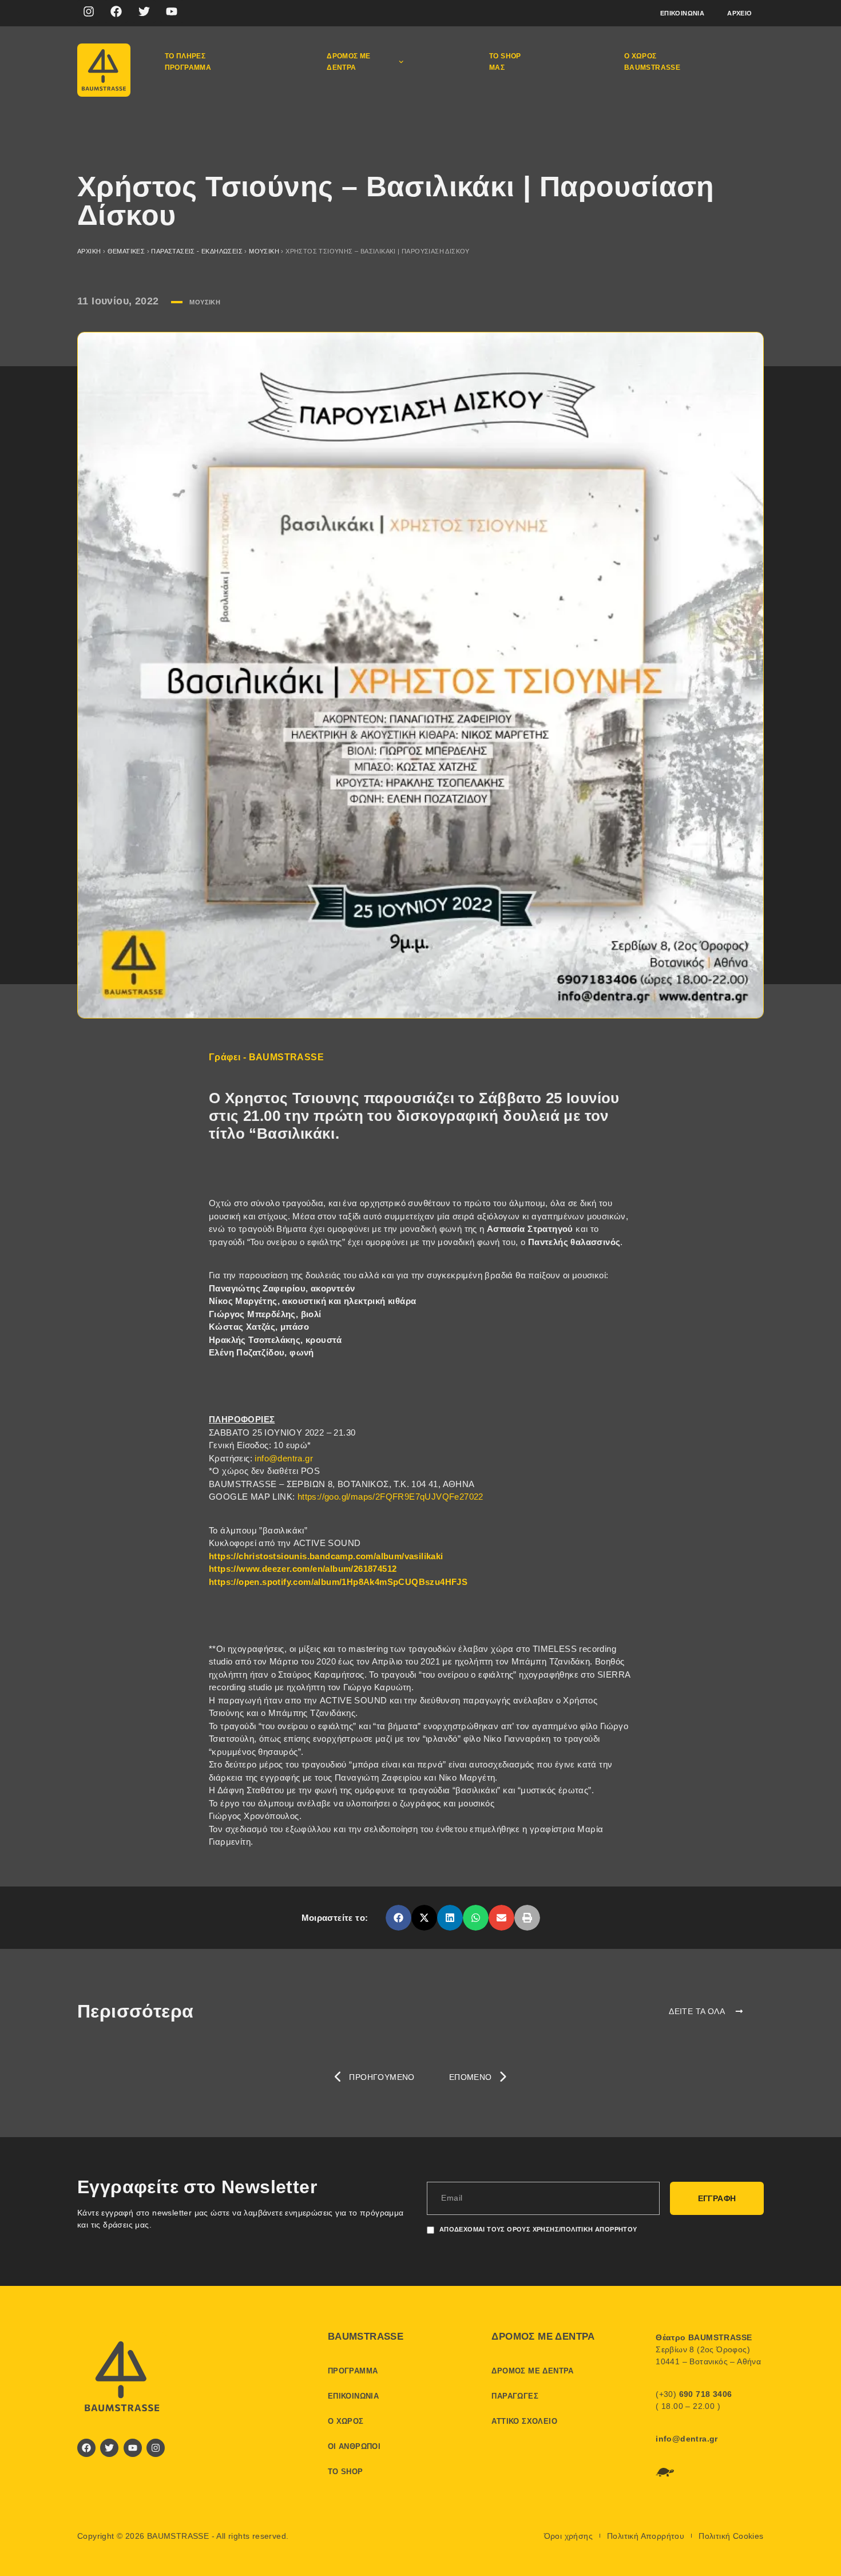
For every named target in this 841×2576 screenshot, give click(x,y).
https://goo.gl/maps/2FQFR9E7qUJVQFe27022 (390, 1497)
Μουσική (264, 251)
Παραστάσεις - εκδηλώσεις (197, 251)
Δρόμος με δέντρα (349, 62)
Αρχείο (739, 13)
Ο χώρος (346, 2421)
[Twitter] (144, 11)
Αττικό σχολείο (524, 2421)
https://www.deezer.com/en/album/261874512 (303, 1569)
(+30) (694, 2394)
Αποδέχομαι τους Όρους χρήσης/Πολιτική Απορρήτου (538, 2229)
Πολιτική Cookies (731, 2536)
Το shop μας (505, 62)
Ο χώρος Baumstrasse (652, 62)
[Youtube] (172, 11)
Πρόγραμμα (353, 2371)
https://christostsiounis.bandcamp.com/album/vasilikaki (326, 1556)
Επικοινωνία (682, 13)
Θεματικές (126, 251)
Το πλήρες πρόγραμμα (188, 62)
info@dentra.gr (284, 1458)
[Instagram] (89, 11)
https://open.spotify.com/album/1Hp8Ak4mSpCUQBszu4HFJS (338, 1582)
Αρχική (89, 251)
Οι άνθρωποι (354, 2446)
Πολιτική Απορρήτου (646, 2536)
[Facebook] (116, 11)
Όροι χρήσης (568, 2536)
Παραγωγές (515, 2396)
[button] (398, 1918)
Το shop (346, 2472)
